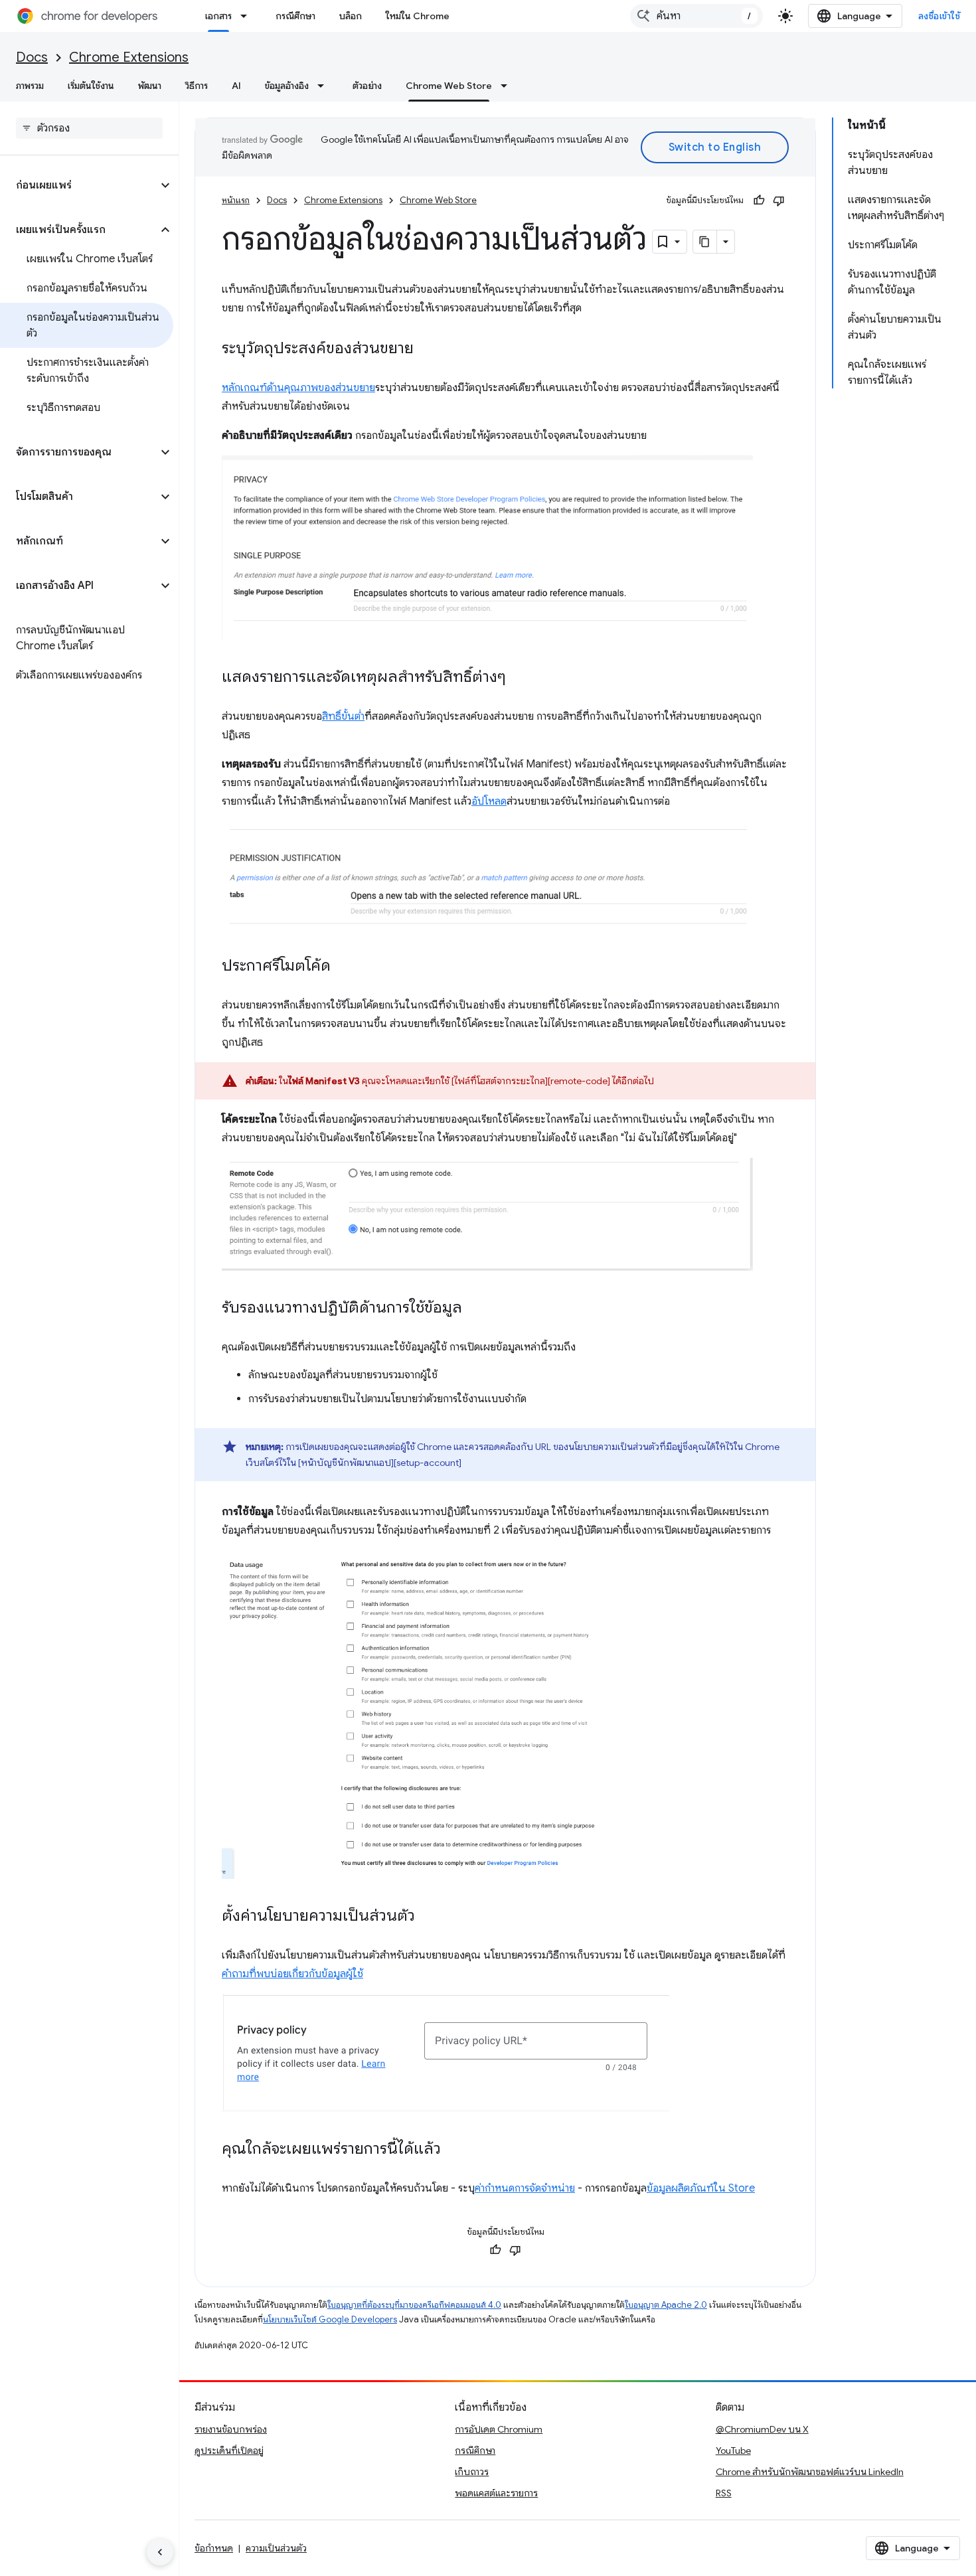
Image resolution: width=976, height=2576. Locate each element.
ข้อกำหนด (214, 2548)
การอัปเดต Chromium (499, 2429)
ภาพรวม (30, 86)
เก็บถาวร (472, 2472)
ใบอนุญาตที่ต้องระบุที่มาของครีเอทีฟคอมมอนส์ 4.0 (414, 2305)
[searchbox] (89, 128)
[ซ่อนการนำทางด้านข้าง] (160, 2552)
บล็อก (351, 16)
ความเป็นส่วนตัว (276, 2548)
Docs (32, 57)
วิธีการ (197, 86)
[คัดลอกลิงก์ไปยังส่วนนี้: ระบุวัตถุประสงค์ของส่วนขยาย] (427, 349)
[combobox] (696, 16)
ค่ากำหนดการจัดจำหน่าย (525, 2188)
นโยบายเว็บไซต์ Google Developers (330, 2319)
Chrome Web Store (449, 86)
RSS (724, 2493)
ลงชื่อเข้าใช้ (939, 16)
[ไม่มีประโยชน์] (779, 201)
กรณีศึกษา (295, 16)
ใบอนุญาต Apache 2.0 (666, 2305)
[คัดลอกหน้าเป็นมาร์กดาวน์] (705, 242)
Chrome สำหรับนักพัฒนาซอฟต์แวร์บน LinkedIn (810, 2472)
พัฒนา (150, 86)
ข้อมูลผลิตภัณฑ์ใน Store (701, 2188)
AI (236, 86)
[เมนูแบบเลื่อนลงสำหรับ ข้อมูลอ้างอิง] (325, 86)
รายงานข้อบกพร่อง (231, 2429)
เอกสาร (218, 16)
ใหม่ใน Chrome (418, 16)
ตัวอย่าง (367, 86)
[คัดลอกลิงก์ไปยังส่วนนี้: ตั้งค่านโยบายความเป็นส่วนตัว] (428, 1917)
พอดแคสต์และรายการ (496, 2493)
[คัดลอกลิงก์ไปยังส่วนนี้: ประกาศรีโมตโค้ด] (344, 967)
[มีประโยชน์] (759, 201)
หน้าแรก (236, 200)
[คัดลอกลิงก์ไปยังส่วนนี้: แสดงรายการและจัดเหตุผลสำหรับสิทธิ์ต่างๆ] (519, 678)
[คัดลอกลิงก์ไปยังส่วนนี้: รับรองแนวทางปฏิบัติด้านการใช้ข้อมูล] (475, 1309)
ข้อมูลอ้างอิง (287, 86)
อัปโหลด (489, 801)
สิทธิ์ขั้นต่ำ (343, 716)
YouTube (733, 2451)
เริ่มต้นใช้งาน (91, 86)
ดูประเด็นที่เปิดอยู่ (229, 2451)
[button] (79, 185)
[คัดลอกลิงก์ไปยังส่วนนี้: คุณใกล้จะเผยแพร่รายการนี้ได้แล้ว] (454, 2150)
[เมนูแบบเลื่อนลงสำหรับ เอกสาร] (248, 16)
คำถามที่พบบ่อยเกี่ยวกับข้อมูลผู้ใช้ (292, 1974)
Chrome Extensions (129, 57)
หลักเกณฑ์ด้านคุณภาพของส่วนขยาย (298, 388)
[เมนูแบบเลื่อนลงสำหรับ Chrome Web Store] (508, 86)
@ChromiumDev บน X (762, 2429)
